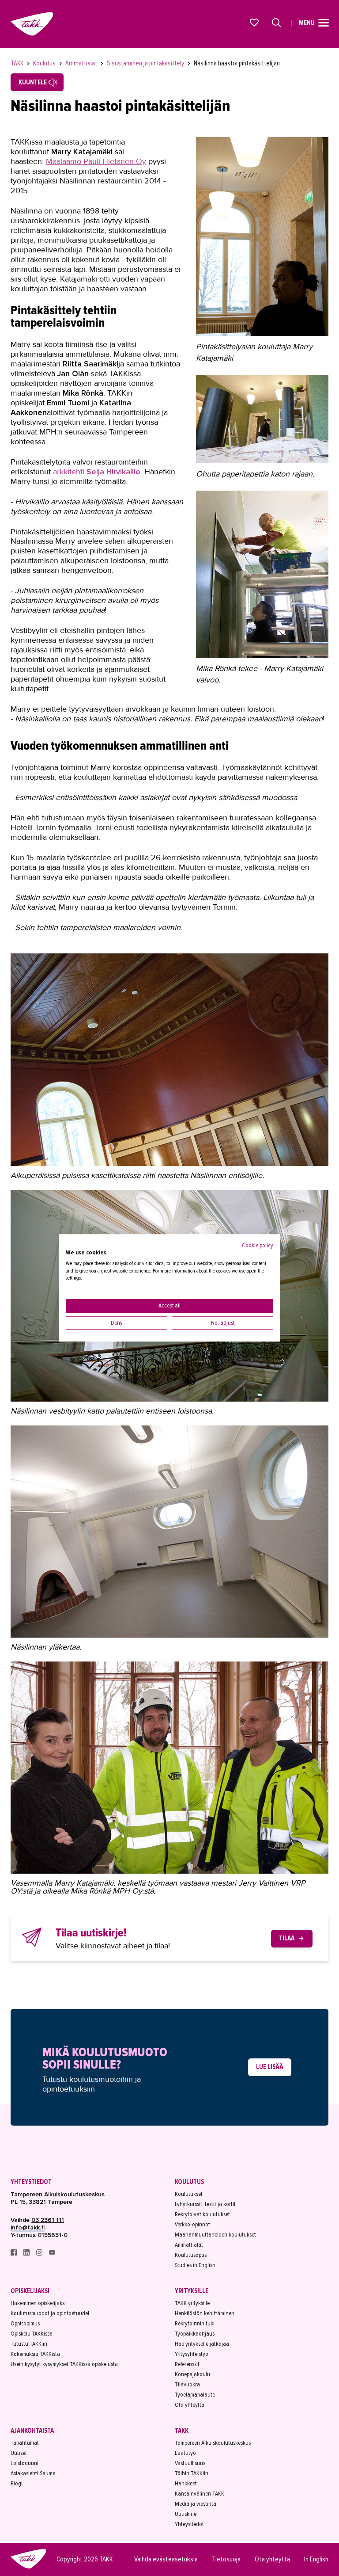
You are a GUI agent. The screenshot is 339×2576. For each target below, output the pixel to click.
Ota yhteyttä (190, 2405)
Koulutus (45, 63)
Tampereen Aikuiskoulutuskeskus (213, 2443)
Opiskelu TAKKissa (32, 2334)
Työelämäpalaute (195, 2395)
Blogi (17, 2483)
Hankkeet (186, 2483)
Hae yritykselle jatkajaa (202, 2344)
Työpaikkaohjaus (195, 2334)
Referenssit (187, 2364)
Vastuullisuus (190, 2463)
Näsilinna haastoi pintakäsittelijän (237, 63)
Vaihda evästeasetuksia (166, 2559)
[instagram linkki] (40, 2254)
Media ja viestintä (196, 2504)
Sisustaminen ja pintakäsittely (146, 63)
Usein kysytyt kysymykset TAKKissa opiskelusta (64, 2364)
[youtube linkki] (52, 2254)
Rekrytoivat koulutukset (202, 2214)
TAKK (18, 63)
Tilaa (287, 1938)
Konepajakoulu (192, 2374)
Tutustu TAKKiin (29, 2344)
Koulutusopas (191, 2255)
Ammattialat (82, 63)
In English (316, 2559)
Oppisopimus (25, 2323)
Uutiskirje (186, 2514)
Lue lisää (270, 2067)
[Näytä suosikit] (255, 23)
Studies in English (195, 2265)
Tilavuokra (187, 2384)
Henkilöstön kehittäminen (205, 2313)
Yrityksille (192, 2291)
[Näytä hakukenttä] (276, 23)
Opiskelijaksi (30, 2291)
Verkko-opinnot (192, 2224)
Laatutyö (185, 2453)
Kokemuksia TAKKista (35, 2354)
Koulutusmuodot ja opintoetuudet (50, 2313)
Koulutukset (189, 2194)
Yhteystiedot (31, 2182)
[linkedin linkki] (27, 2254)
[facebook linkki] (14, 2254)
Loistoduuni (24, 2463)
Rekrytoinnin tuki (195, 2323)
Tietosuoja (226, 2559)
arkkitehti (97, 472)
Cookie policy (258, 1245)
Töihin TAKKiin (192, 2473)
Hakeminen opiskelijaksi (38, 2303)
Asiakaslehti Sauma (33, 2473)
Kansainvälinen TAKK (200, 2494)
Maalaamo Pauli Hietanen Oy (96, 161)
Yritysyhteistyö (192, 2354)
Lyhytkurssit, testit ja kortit (205, 2204)
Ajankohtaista (32, 2431)
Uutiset (19, 2453)
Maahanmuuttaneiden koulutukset (215, 2235)
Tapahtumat (25, 2443)
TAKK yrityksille (192, 2303)
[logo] (28, 2567)
